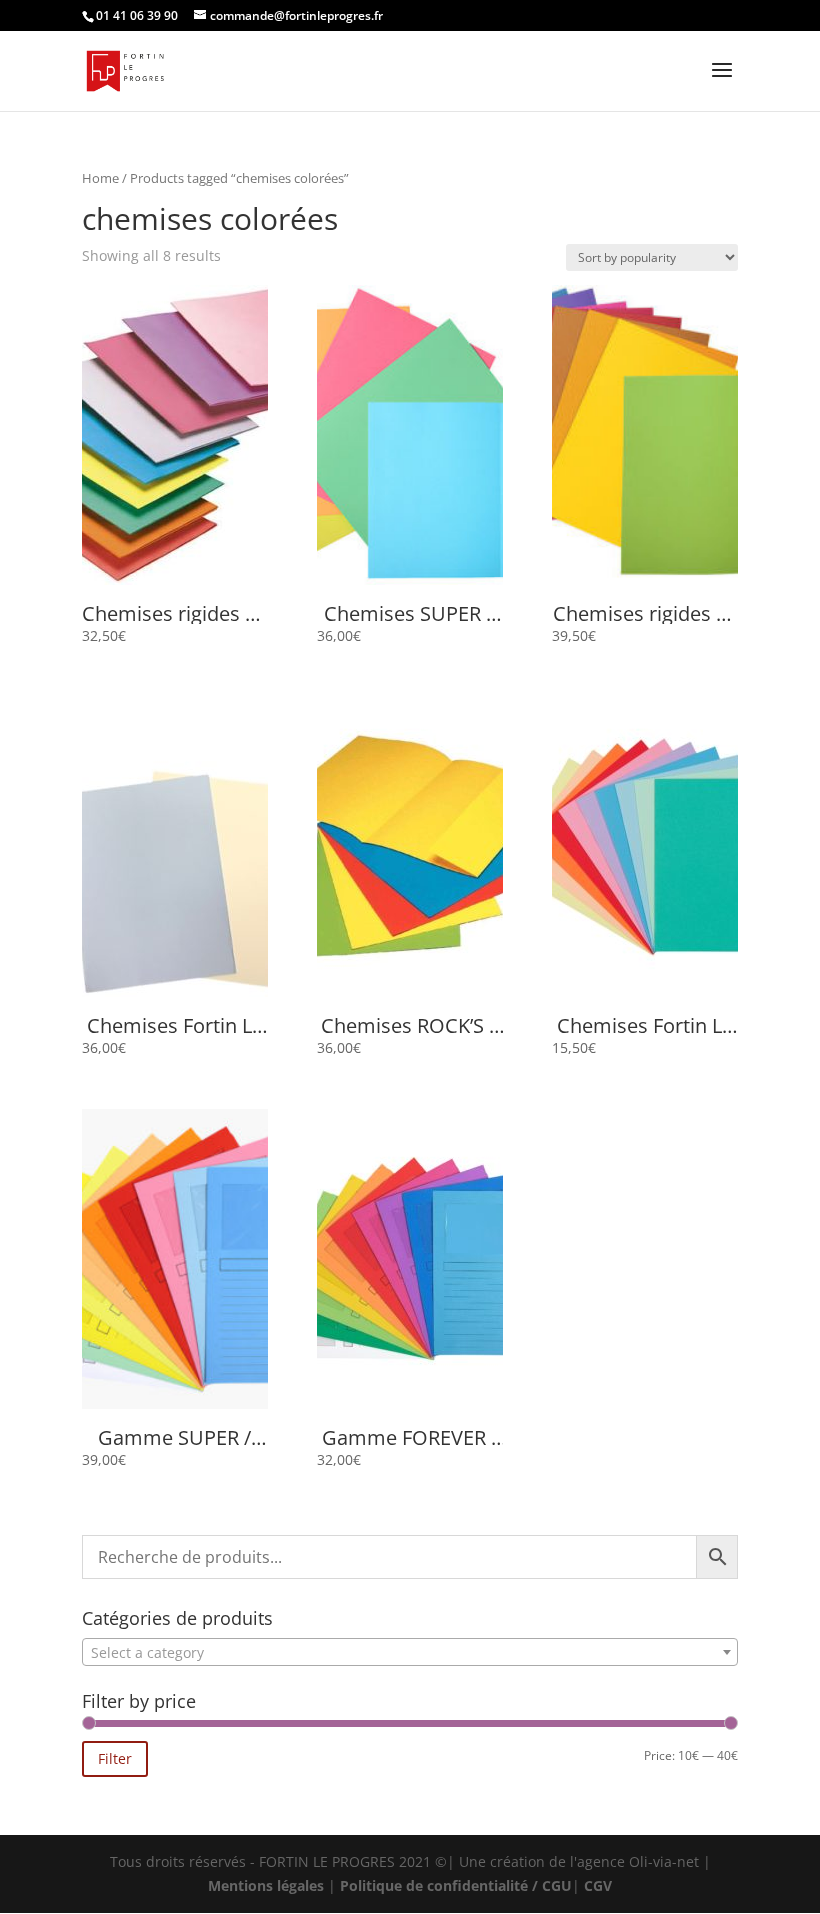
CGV (598, 1885)
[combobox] (410, 1652)
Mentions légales (266, 1885)
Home (100, 178)
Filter (115, 1758)
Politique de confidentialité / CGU (456, 1885)
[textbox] (410, 1653)
